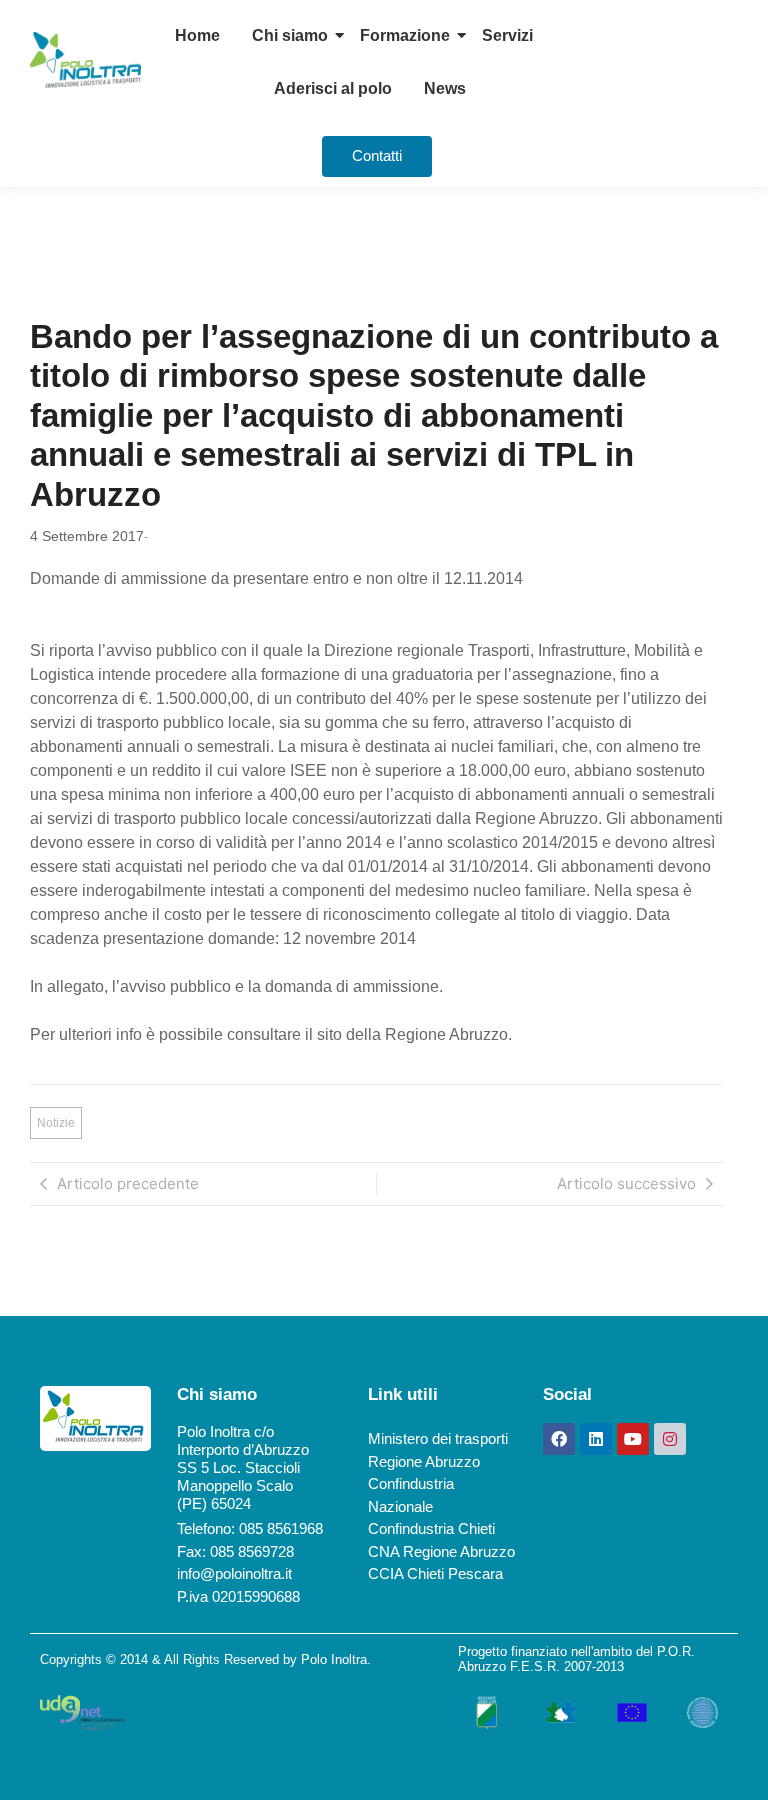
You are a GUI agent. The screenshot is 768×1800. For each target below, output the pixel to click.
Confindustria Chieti (431, 1528)
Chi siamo (290, 35)
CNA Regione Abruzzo (441, 1551)
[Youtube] (633, 1439)
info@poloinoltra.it (234, 1573)
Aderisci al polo (333, 88)
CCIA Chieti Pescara (435, 1573)
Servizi (507, 35)
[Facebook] (559, 1439)
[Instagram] (670, 1439)
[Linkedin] (596, 1439)
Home (197, 35)
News (445, 88)
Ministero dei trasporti (438, 1438)
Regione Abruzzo (424, 1461)
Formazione (405, 35)
